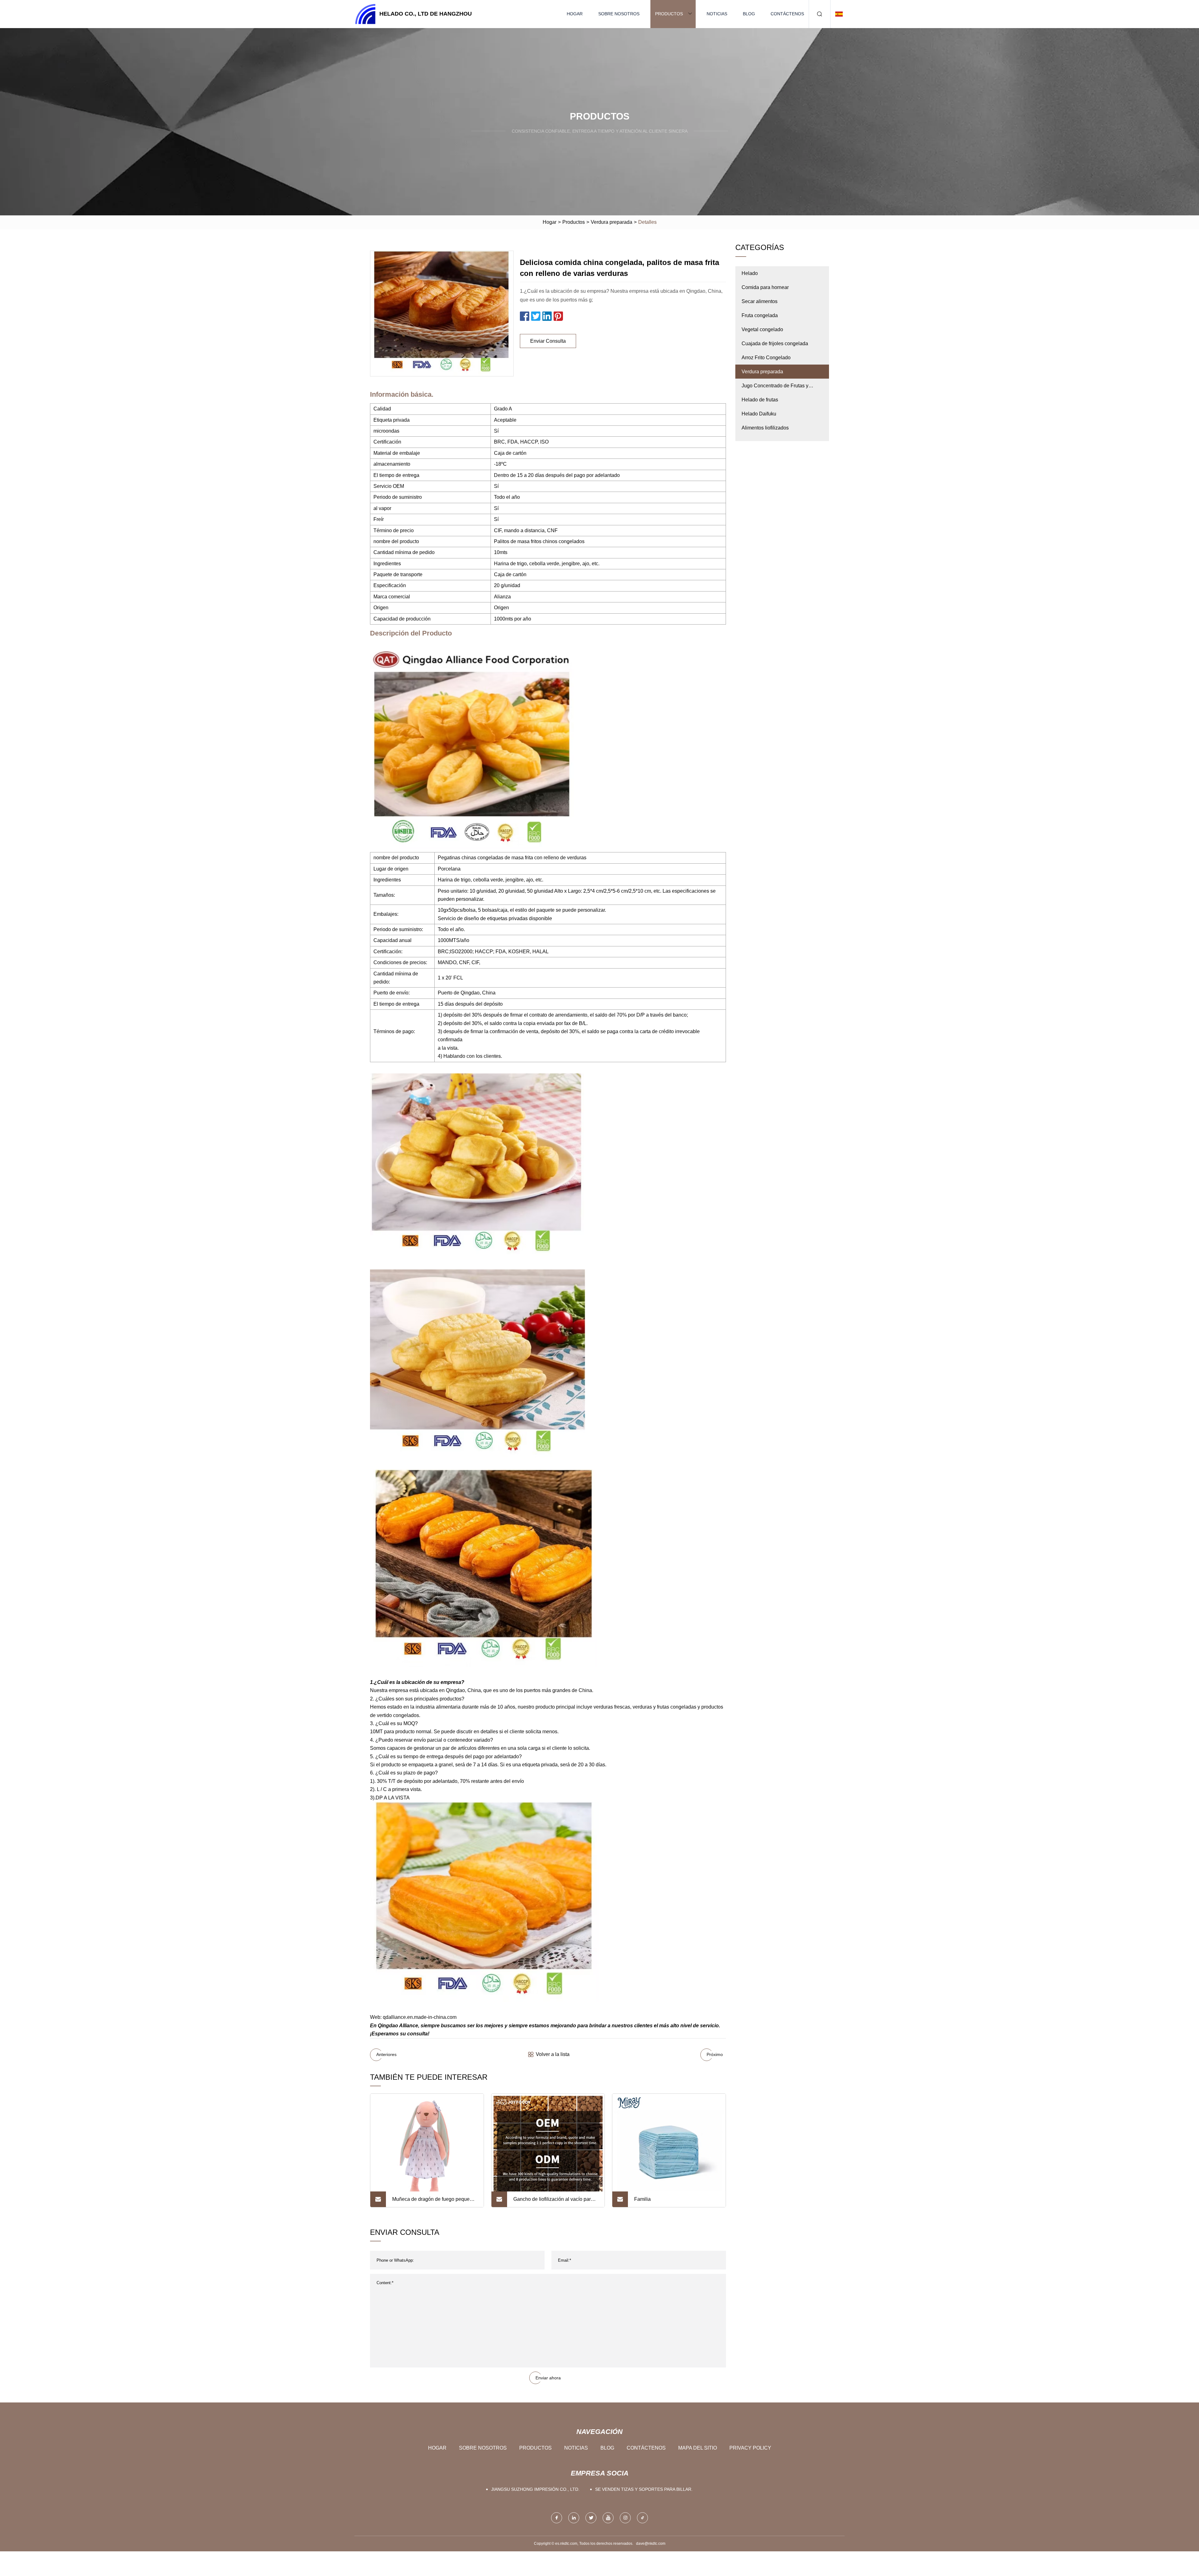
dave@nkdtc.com (651, 2544)
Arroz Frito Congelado (766, 358)
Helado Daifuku (759, 414)
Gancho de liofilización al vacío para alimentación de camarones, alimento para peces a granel (555, 2202)
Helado (750, 273)
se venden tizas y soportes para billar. (644, 2489)
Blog (749, 14)
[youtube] (608, 2518)
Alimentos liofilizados (765, 428)
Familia (642, 2199)
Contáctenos (787, 14)
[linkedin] (574, 2518)
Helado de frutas (760, 400)
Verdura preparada (612, 222)
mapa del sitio (698, 2448)
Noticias (717, 14)
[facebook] (557, 2518)
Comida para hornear (765, 287)
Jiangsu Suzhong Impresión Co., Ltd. (535, 2489)
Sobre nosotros (619, 14)
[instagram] (625, 2518)
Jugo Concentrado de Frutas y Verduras (775, 388)
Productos (669, 14)
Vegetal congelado (762, 329)
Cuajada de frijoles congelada (775, 343)
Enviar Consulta (548, 341)
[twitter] (591, 2518)
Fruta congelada (760, 315)
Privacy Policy (750, 2448)
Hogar (575, 14)
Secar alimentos (760, 301)
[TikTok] (642, 2518)
